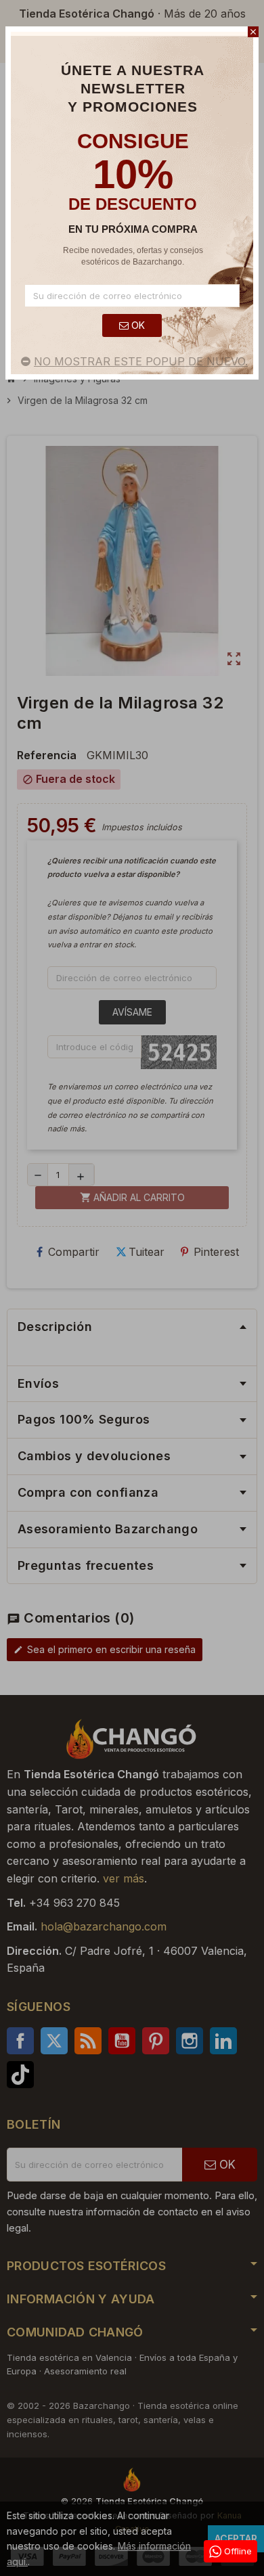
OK (137, 325)
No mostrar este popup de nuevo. (141, 361)
